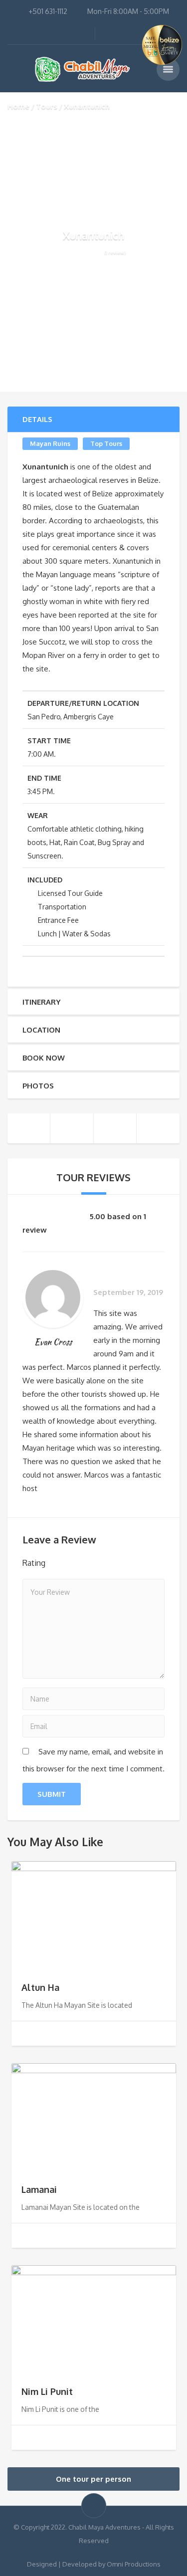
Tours (47, 106)
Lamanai (39, 2189)
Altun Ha (40, 1987)
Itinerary (41, 1002)
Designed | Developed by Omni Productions (94, 2564)
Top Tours (106, 443)
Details (37, 419)
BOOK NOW (44, 1058)
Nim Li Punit (47, 2391)
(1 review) (115, 252)
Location (41, 1030)
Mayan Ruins (50, 443)
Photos (38, 1086)
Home (18, 106)
